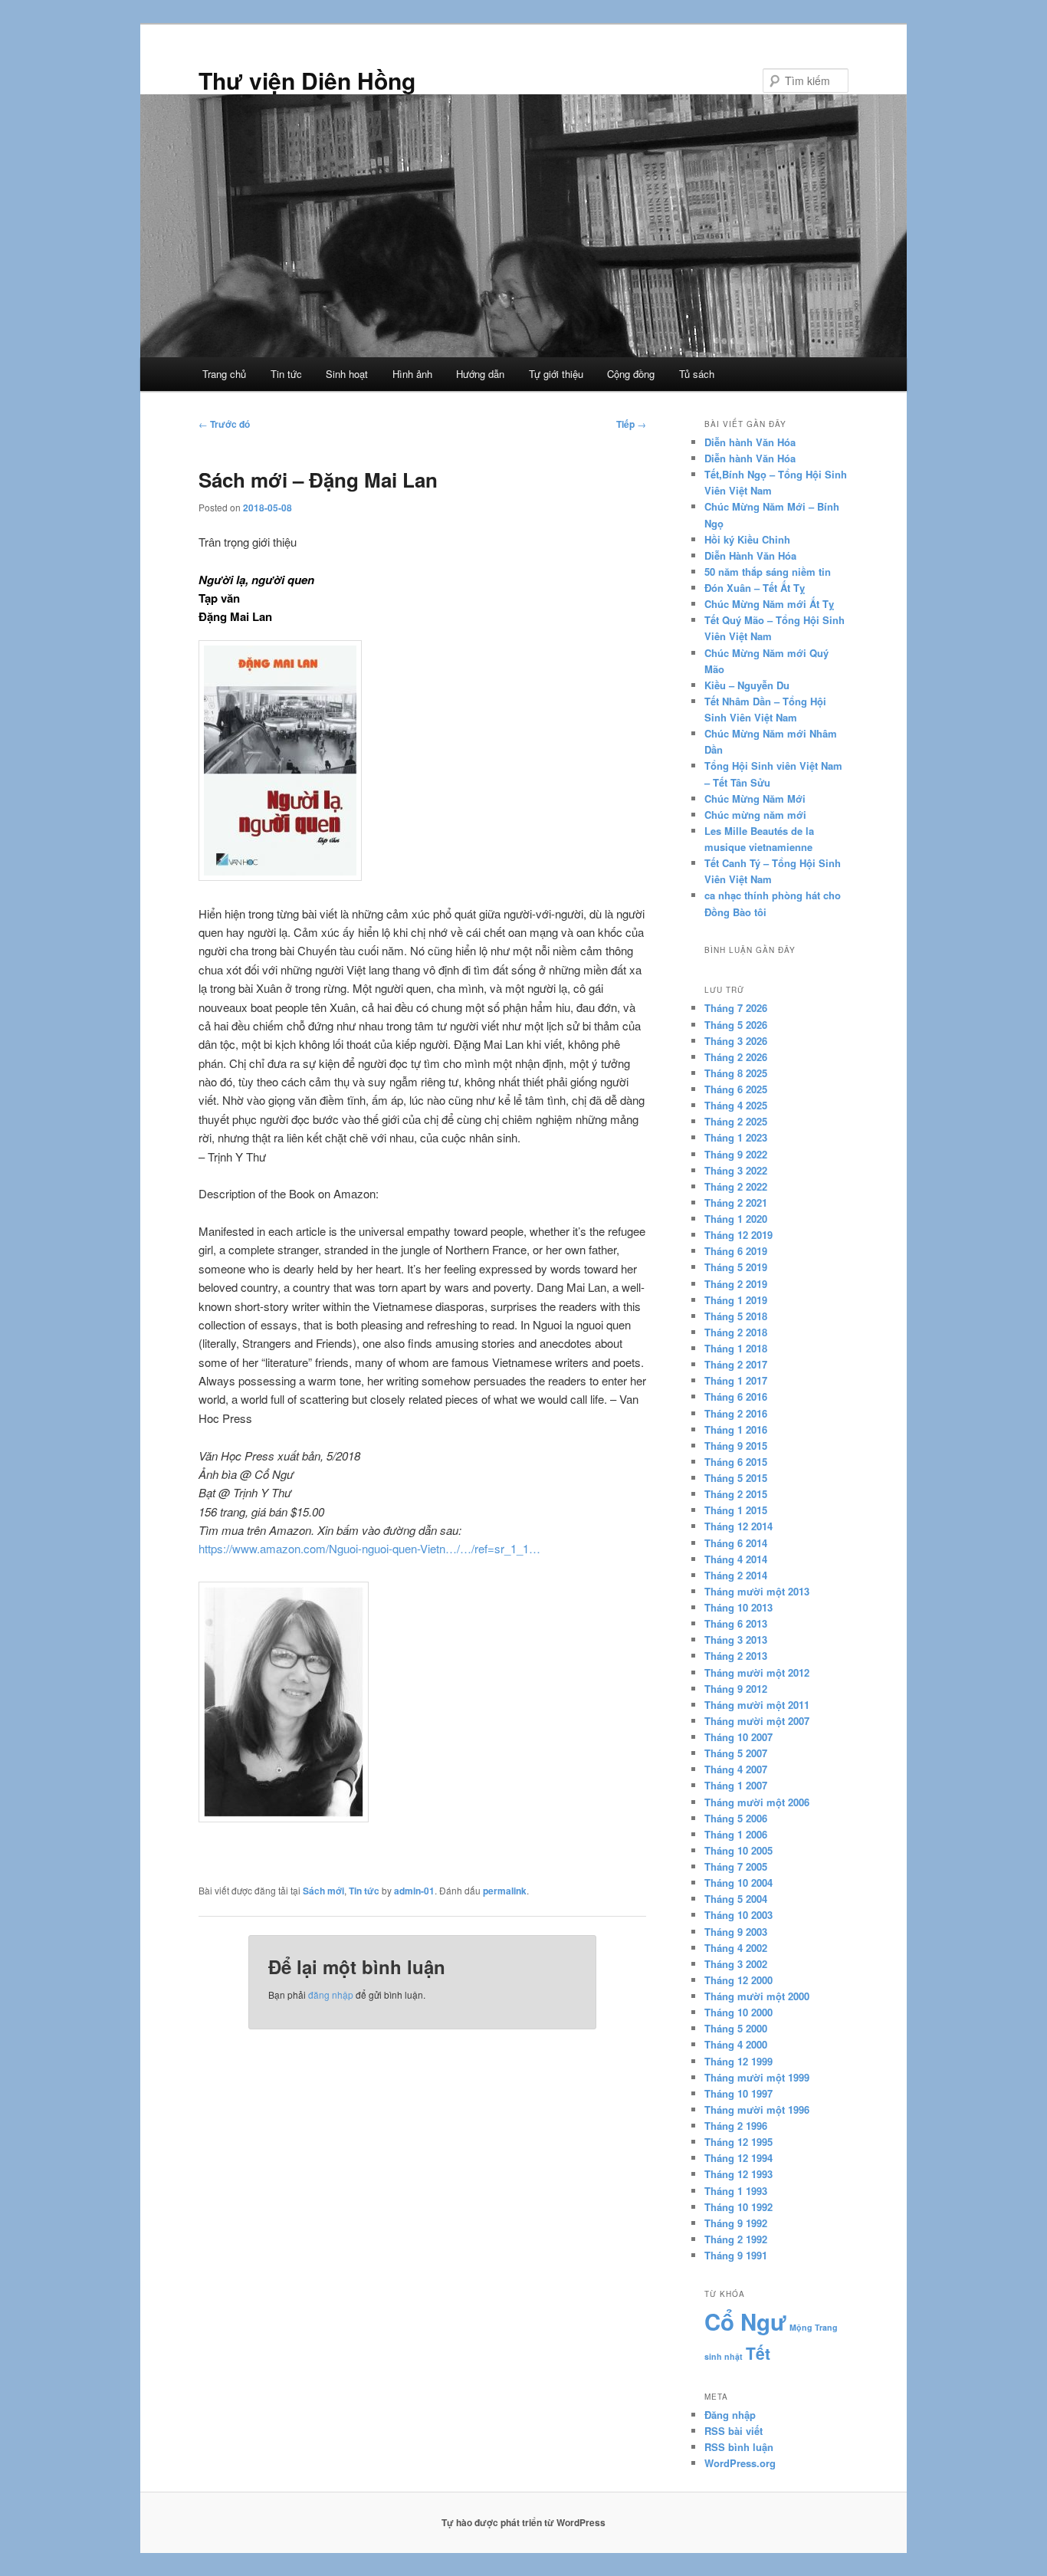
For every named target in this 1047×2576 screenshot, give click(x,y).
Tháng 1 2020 (736, 1219)
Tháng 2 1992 (736, 2239)
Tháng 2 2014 (736, 1575)
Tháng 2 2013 (736, 1656)
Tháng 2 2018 (736, 1332)
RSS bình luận (739, 2447)
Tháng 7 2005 (736, 1866)
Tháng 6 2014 (736, 1543)
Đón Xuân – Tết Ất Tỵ (755, 588)
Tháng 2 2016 (736, 1413)
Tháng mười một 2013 (757, 1591)
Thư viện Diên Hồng (307, 80)
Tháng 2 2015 (736, 1494)
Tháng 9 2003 (736, 1932)
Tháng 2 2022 (736, 1186)
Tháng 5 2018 (736, 1316)
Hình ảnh (412, 374)
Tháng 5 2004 (736, 1899)
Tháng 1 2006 (736, 1834)
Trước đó (224, 424)
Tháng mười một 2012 (757, 1672)
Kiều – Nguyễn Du (747, 685)
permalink (505, 1891)
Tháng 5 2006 (736, 1818)
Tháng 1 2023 (736, 1137)
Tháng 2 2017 (736, 1364)
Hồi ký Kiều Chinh (747, 539)
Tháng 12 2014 (738, 1526)
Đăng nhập (730, 2415)
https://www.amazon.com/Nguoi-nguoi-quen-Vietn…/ (329, 1548)
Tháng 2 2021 (736, 1203)
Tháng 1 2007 (736, 1785)
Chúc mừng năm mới (755, 815)
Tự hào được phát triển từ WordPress (523, 2522)
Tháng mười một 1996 (757, 2109)
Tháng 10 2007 (738, 1737)
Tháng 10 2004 (738, 1883)
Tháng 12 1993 (738, 2174)
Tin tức (286, 374)
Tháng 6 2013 (736, 1623)
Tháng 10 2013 (738, 1607)
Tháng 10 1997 (738, 2093)
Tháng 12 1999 (738, 2061)
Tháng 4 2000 (736, 2044)
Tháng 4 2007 (736, 1769)
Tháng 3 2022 (736, 1170)
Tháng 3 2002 (736, 1964)
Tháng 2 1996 (736, 2126)
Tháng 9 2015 (736, 1446)
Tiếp (631, 424)
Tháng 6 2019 (736, 1251)
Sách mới (323, 1891)
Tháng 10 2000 (738, 2012)
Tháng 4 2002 (736, 1948)
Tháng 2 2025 (736, 1121)
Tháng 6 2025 (736, 1089)
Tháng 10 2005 (738, 1850)
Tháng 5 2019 (736, 1267)
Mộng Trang (814, 2327)
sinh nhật (724, 2356)
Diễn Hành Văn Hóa (750, 555)
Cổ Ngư (745, 2321)
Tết (758, 2353)
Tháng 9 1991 (736, 2255)
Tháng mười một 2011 (757, 1705)
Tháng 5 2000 (736, 2028)
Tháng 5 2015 (736, 1478)
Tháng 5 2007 (736, 1753)
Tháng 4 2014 (736, 1559)
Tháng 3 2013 (736, 1640)
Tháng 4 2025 (736, 1105)
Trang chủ (224, 374)
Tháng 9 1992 (736, 2223)
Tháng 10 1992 (738, 2207)
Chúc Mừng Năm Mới (755, 798)
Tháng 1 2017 (736, 1380)
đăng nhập (331, 1994)
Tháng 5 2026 (736, 1025)
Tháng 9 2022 (736, 1154)
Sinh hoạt (347, 374)
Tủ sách (697, 374)
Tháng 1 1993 (736, 2191)
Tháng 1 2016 (736, 1429)
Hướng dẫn (480, 374)
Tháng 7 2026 (736, 1008)
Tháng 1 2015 (736, 1510)
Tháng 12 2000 (738, 1980)
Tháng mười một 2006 (757, 1802)
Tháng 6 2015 (736, 1462)
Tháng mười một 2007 (757, 1721)
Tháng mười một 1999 (757, 2077)
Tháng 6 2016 (736, 1396)
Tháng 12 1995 (738, 2142)
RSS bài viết (734, 2431)
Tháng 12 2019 (738, 1235)
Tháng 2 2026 (736, 1057)
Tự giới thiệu (556, 374)
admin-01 (414, 1891)
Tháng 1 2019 (736, 1300)
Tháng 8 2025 (736, 1073)
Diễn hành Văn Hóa (750, 442)
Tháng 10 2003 (738, 1915)
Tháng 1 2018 (736, 1348)
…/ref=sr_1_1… (500, 1548)
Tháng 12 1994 (738, 2158)
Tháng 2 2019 (736, 1284)
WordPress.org (740, 2463)
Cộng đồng (631, 374)
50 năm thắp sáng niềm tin (768, 572)
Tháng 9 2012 (736, 1689)
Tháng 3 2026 (736, 1041)
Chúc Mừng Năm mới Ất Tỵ (769, 604)
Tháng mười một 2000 (757, 1996)
